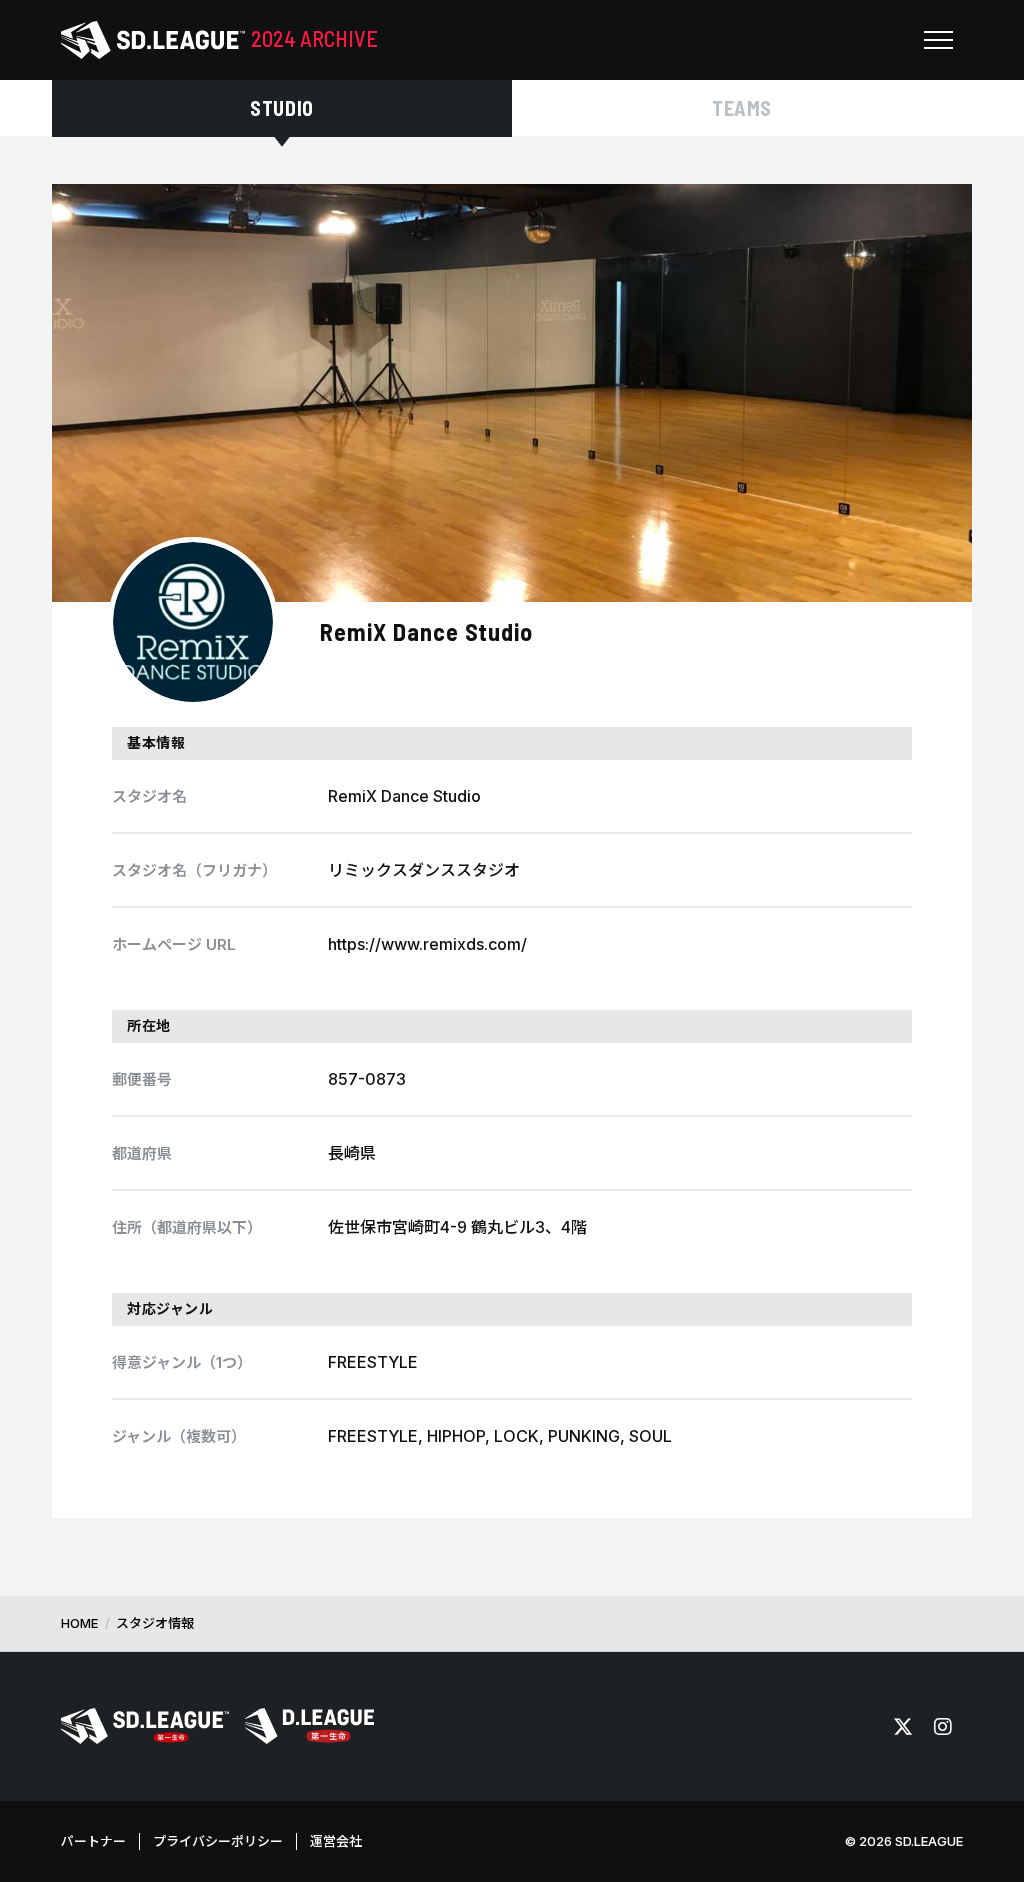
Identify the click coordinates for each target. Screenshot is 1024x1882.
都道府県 (142, 1153)
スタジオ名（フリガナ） (194, 870)
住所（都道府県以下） (187, 1227)
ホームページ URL (174, 944)
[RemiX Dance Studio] (193, 622)
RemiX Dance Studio (426, 631)
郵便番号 (142, 1079)
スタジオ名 (149, 796)
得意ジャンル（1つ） (182, 1362)
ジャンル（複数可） (179, 1436)
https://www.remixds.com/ (427, 944)
